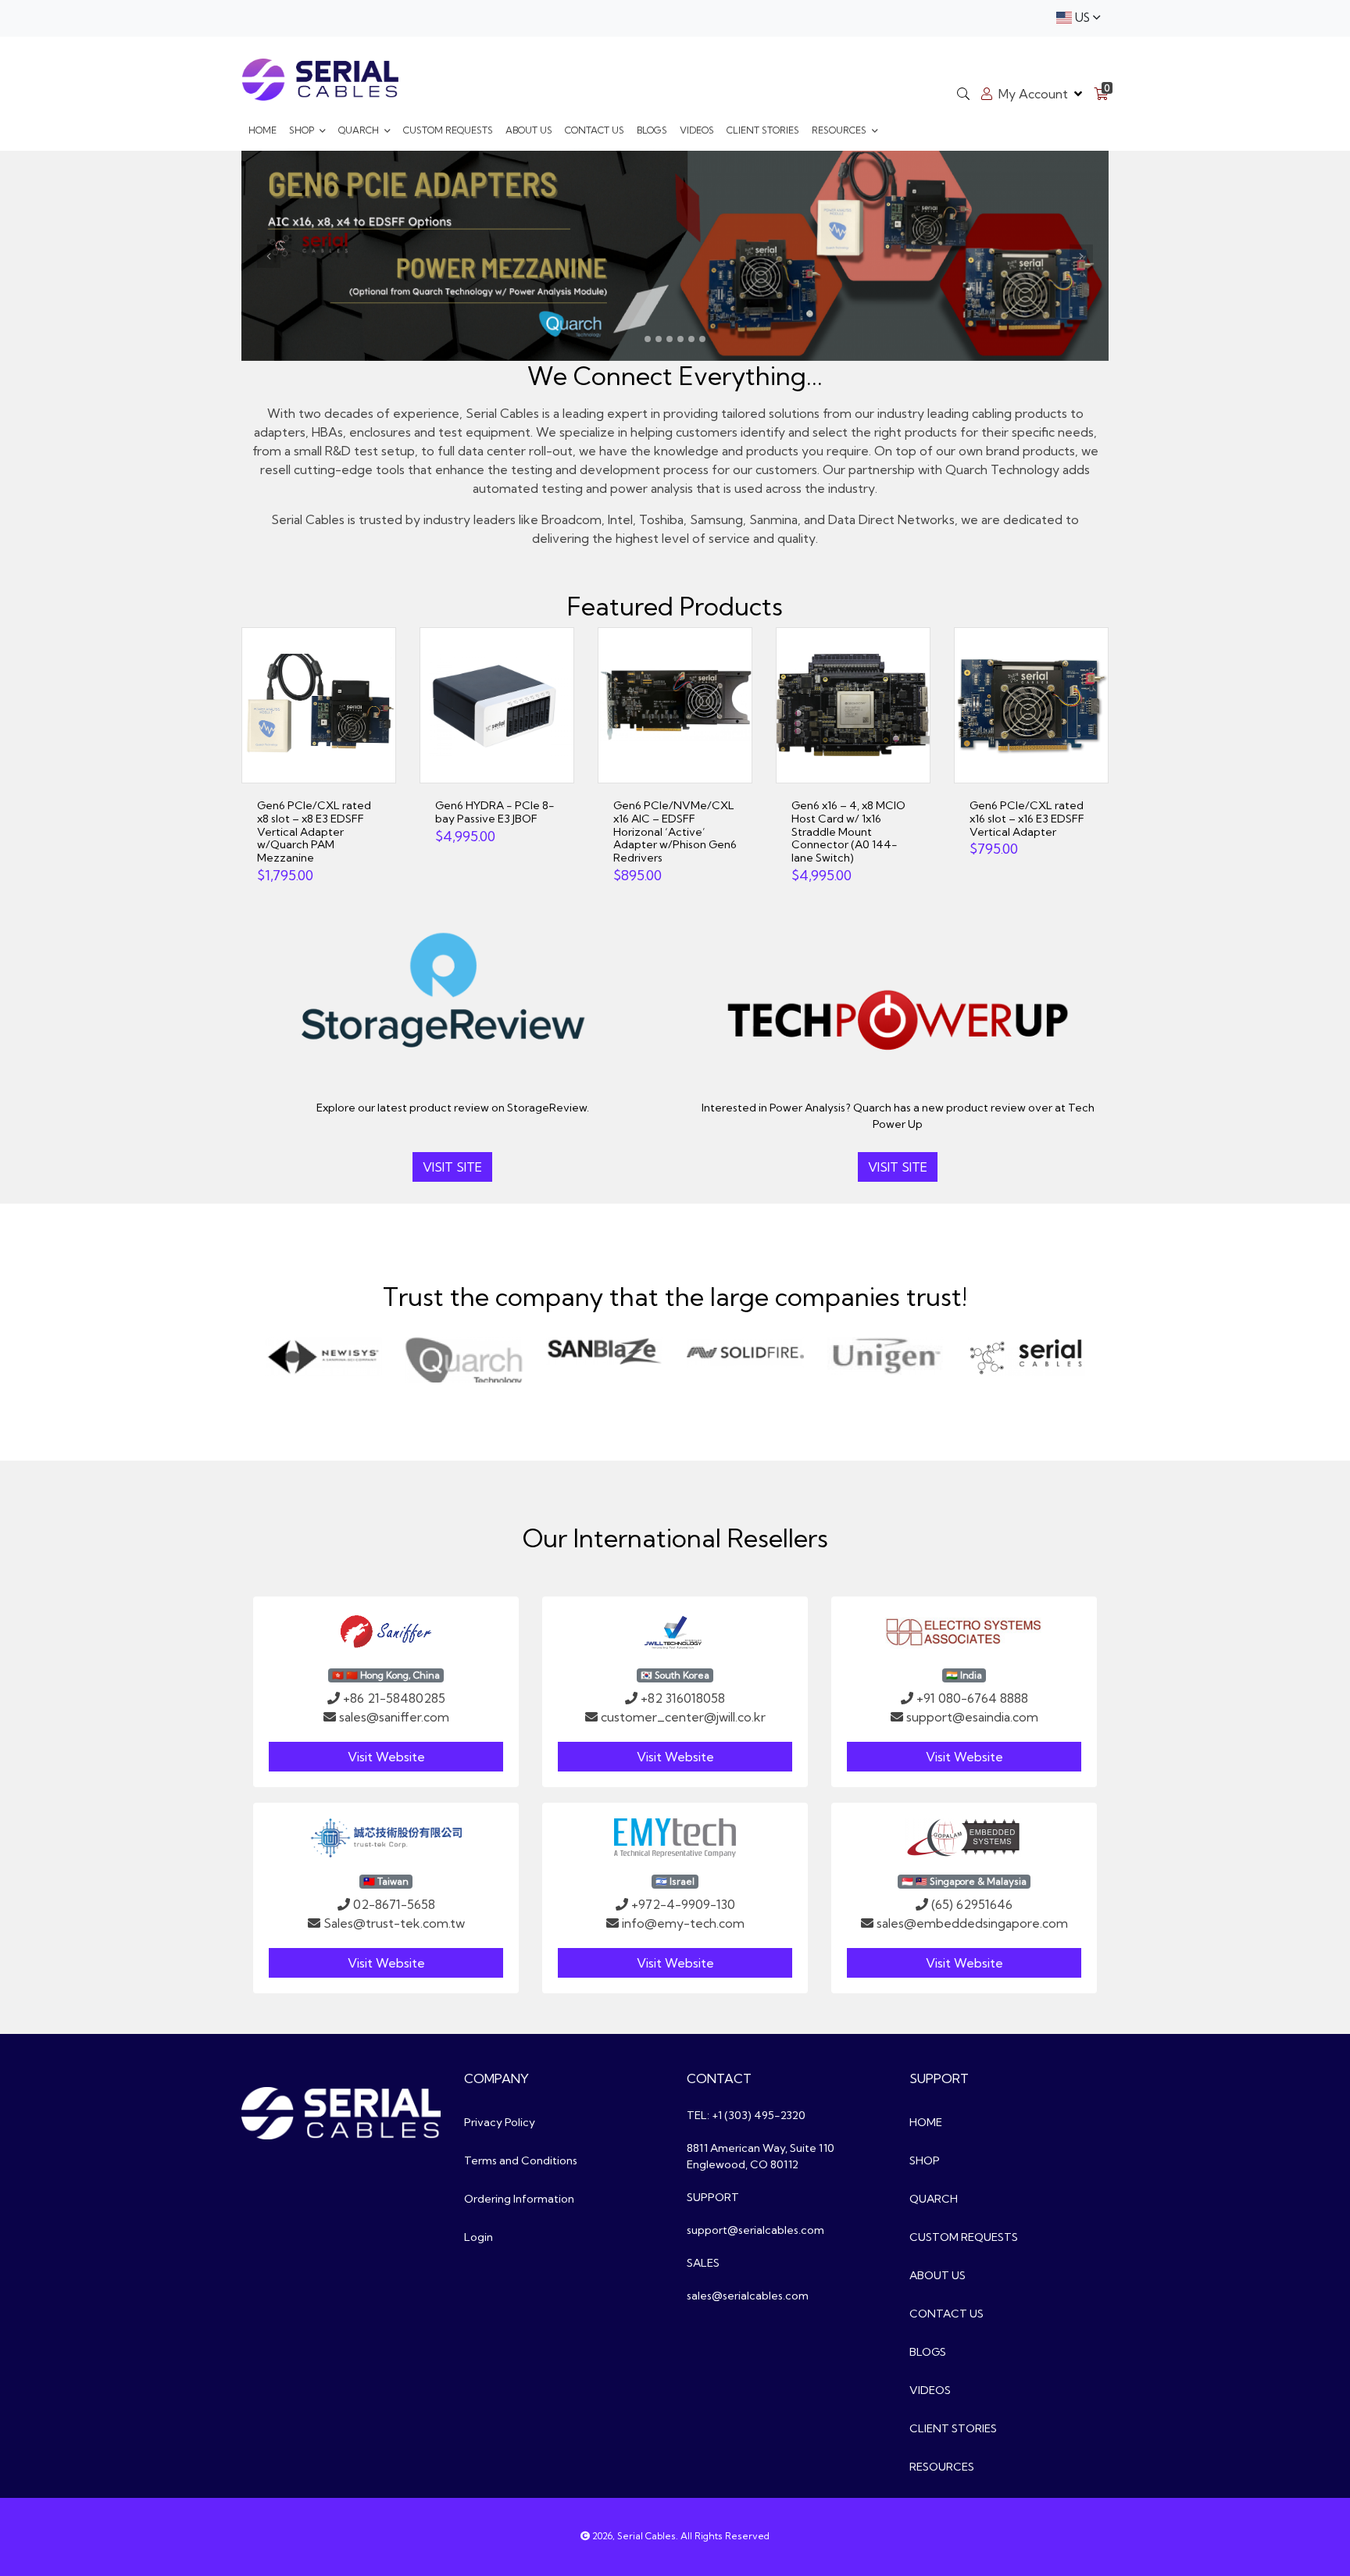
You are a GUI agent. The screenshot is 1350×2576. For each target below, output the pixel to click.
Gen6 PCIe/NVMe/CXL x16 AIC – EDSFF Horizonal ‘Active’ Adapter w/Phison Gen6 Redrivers (675, 831)
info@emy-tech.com (683, 1923)
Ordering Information (519, 2199)
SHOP (303, 130)
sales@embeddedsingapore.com (972, 1923)
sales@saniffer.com (394, 1717)
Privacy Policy (500, 2122)
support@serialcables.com (755, 2230)
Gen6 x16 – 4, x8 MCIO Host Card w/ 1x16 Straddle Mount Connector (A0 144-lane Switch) (848, 831)
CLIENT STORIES (763, 130)
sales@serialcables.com (748, 2296)
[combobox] (1078, 18)
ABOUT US (529, 130)
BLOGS (652, 130)
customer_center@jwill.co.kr (683, 1717)
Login (479, 2237)
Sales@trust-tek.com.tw (394, 1923)
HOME (262, 130)
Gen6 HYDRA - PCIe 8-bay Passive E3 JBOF (495, 812)
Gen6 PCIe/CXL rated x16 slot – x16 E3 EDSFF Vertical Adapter (1027, 819)
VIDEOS (697, 130)
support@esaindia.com (972, 1717)
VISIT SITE (452, 1167)
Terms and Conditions (521, 2160)
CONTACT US (595, 130)
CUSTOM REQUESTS (448, 130)
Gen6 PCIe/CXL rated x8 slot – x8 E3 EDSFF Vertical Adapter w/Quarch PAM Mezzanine (314, 831)
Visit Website (386, 1757)
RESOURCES (840, 130)
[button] (269, 256)
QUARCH (360, 130)
